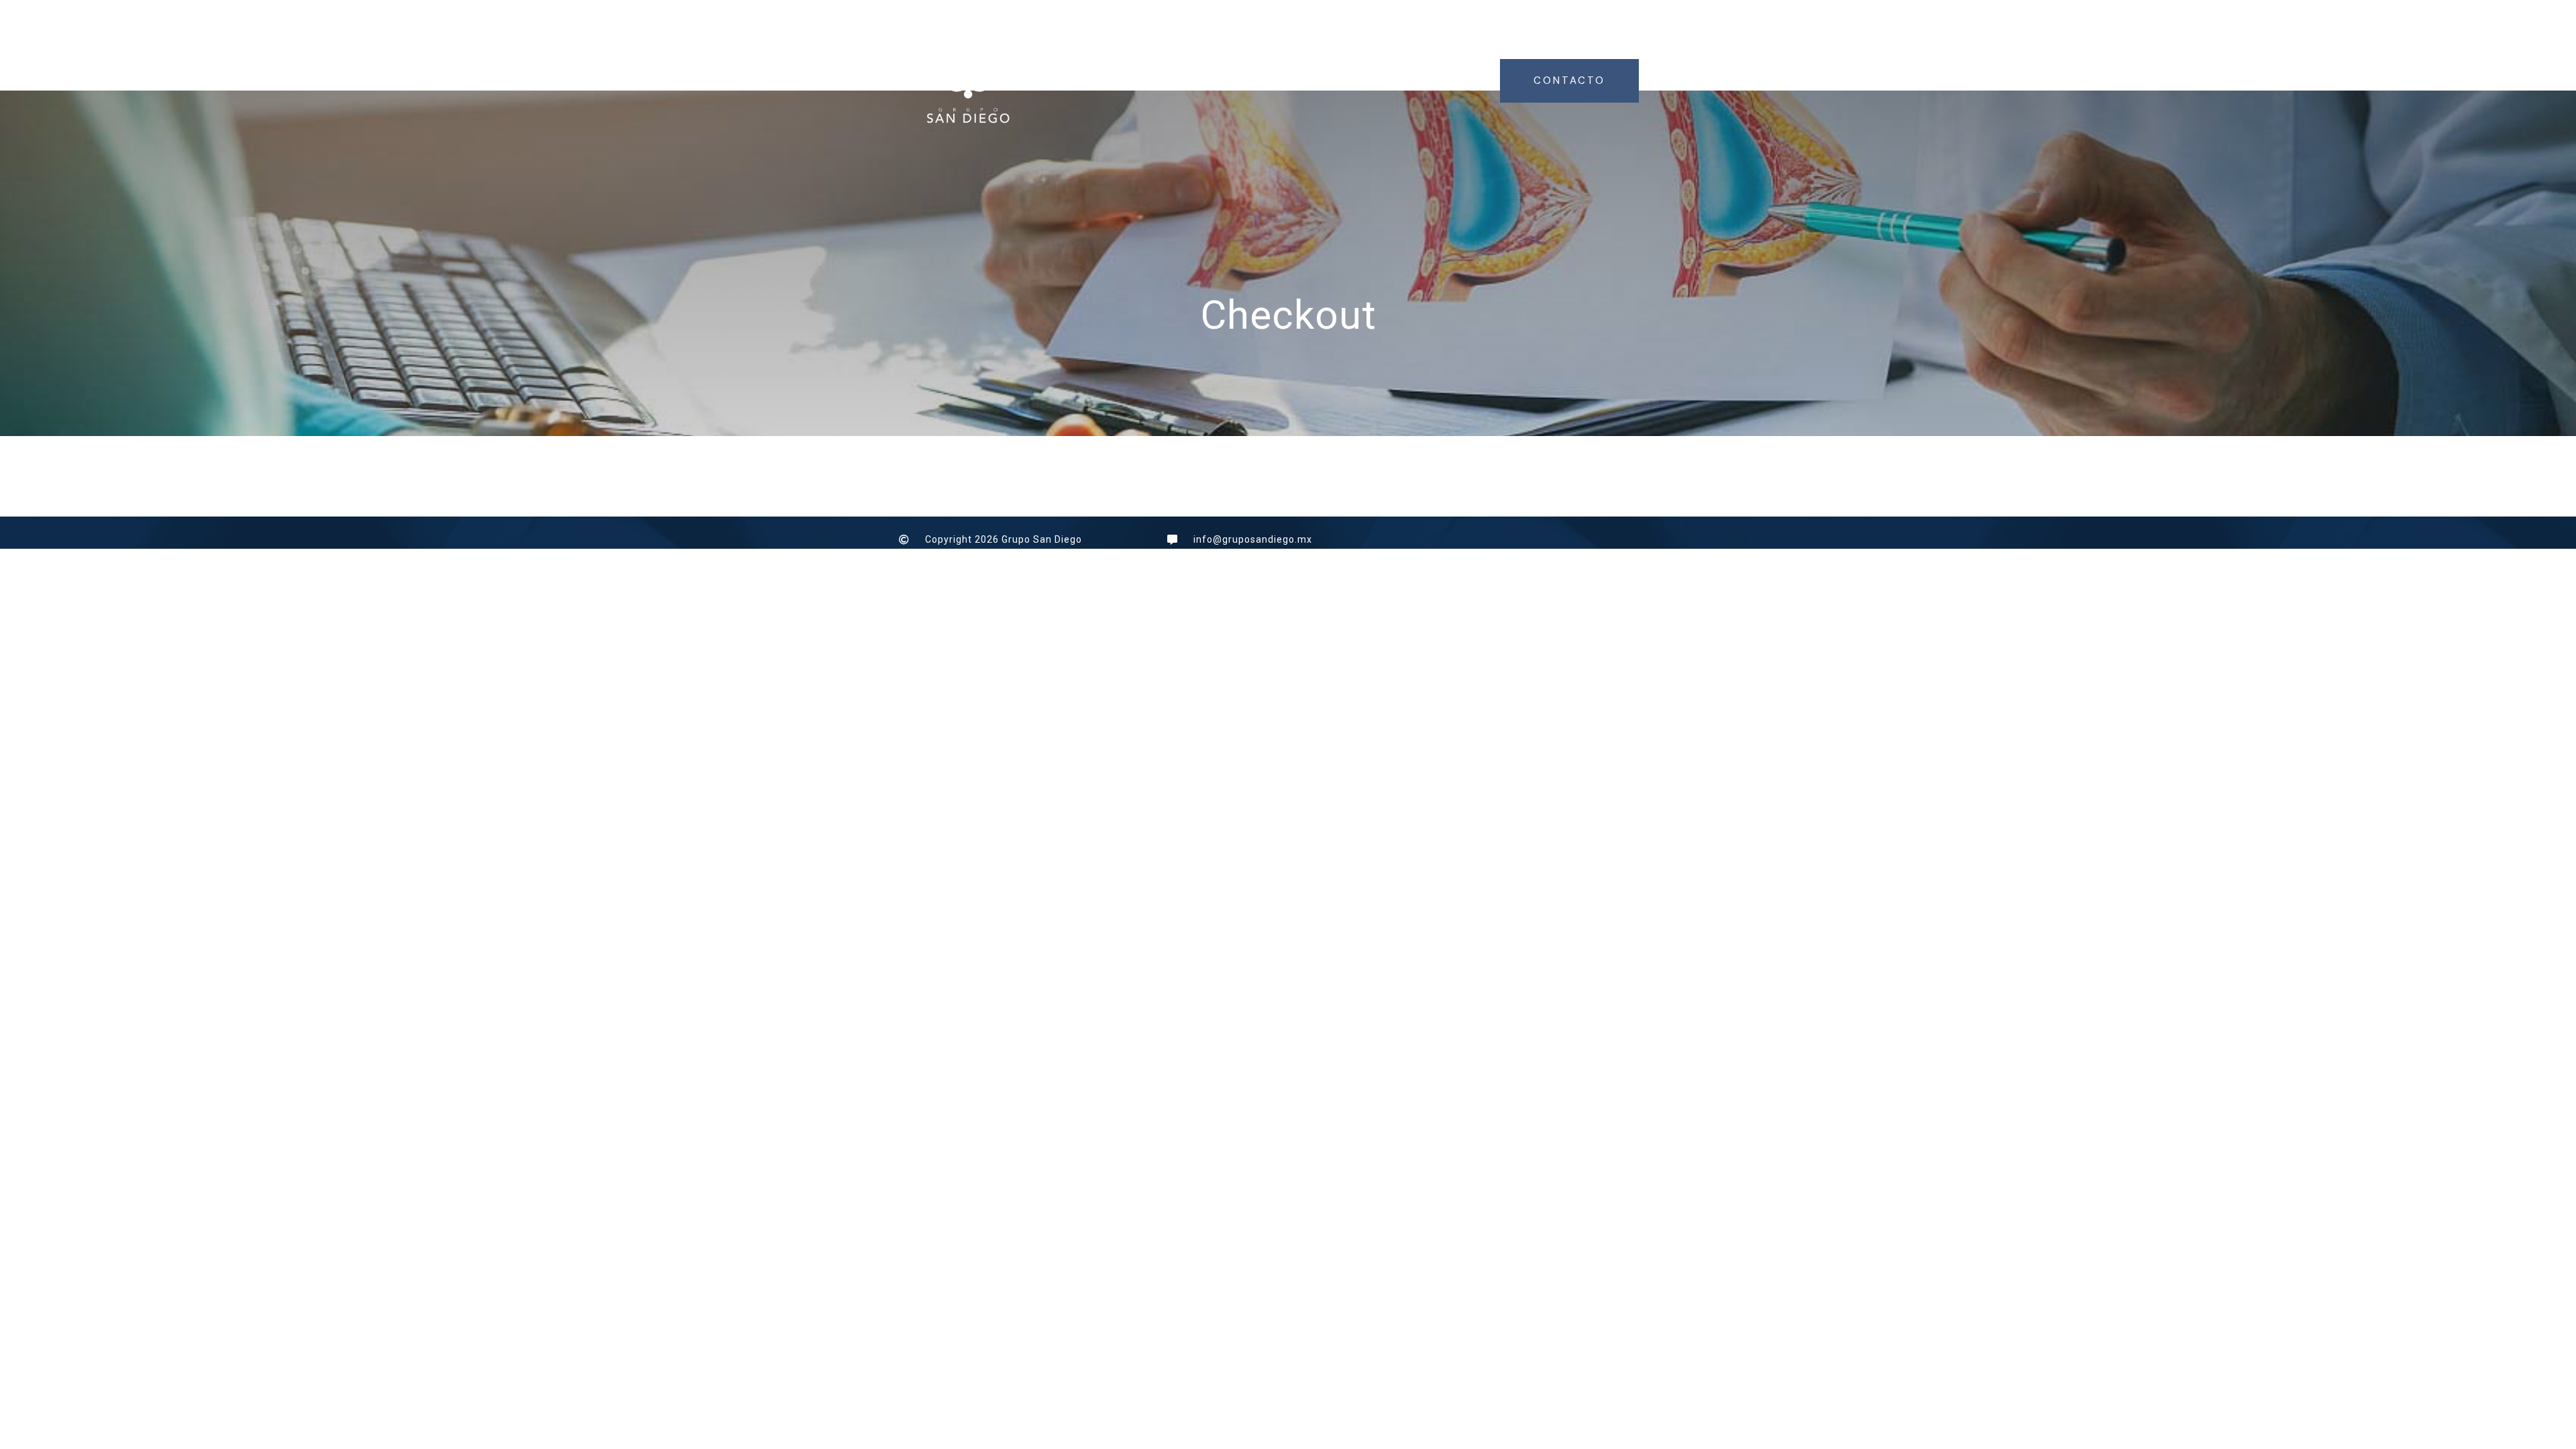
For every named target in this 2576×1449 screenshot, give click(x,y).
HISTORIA (1308, 80)
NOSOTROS (1225, 80)
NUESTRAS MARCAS (1418, 80)
